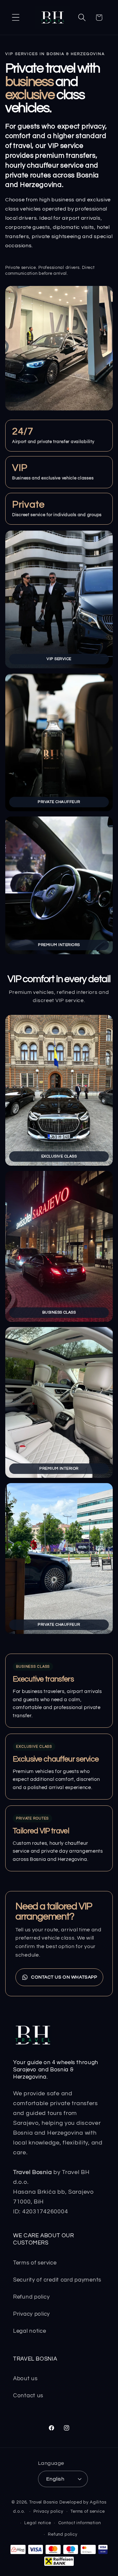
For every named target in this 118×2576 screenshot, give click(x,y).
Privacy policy (31, 2314)
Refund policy (31, 2297)
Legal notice (30, 2331)
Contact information (80, 2523)
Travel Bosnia (44, 2502)
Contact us (28, 2396)
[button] (16, 18)
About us (25, 2379)
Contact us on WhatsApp (64, 1977)
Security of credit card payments (57, 2280)
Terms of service (35, 2263)
